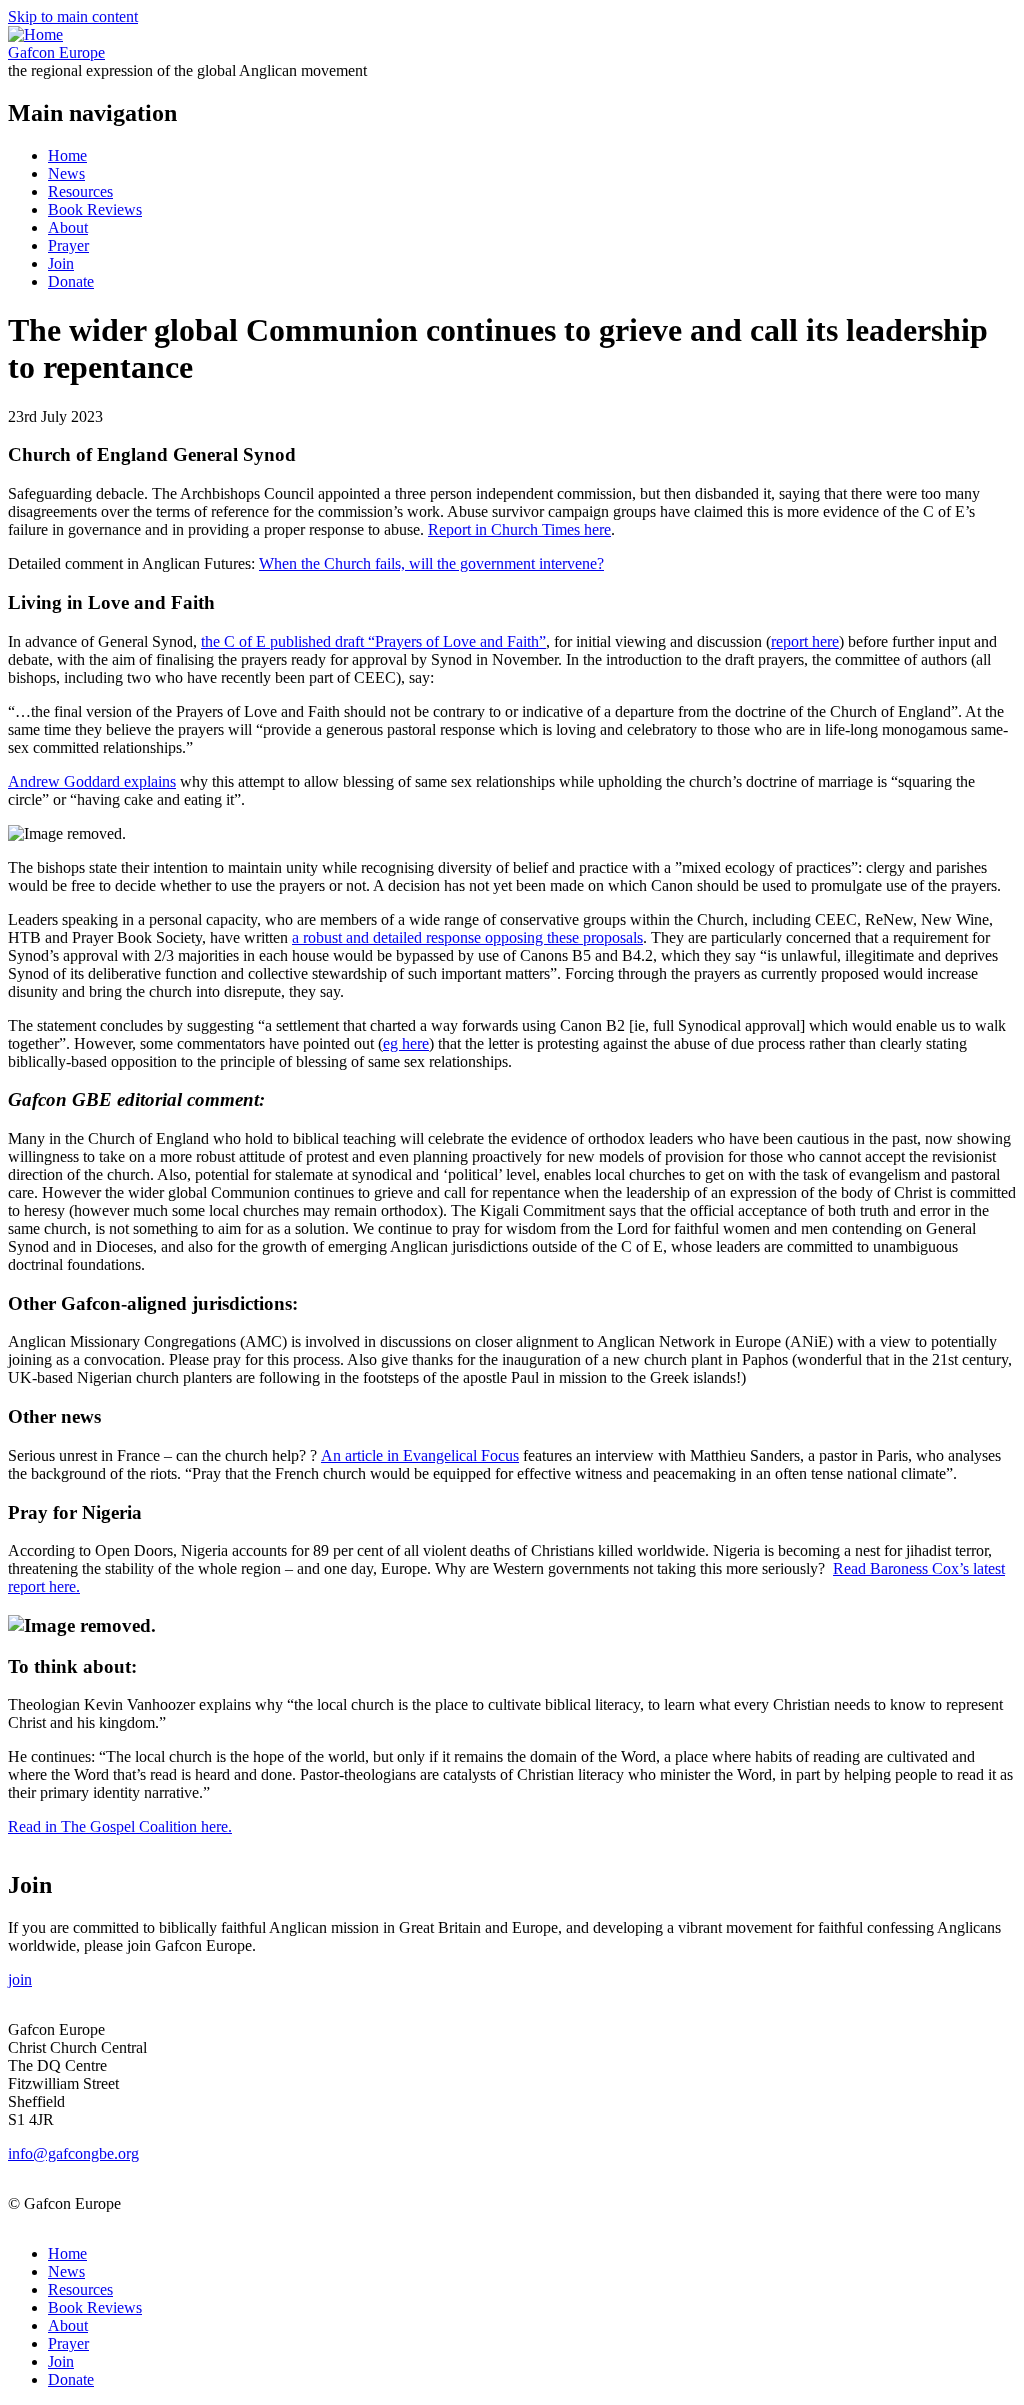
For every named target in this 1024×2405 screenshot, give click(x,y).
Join (61, 263)
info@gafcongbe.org (73, 2153)
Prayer (68, 245)
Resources (80, 191)
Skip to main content (73, 16)
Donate (71, 281)
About (68, 227)
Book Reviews (95, 209)
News (66, 173)
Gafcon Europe (56, 52)
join (20, 1979)
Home (67, 155)
